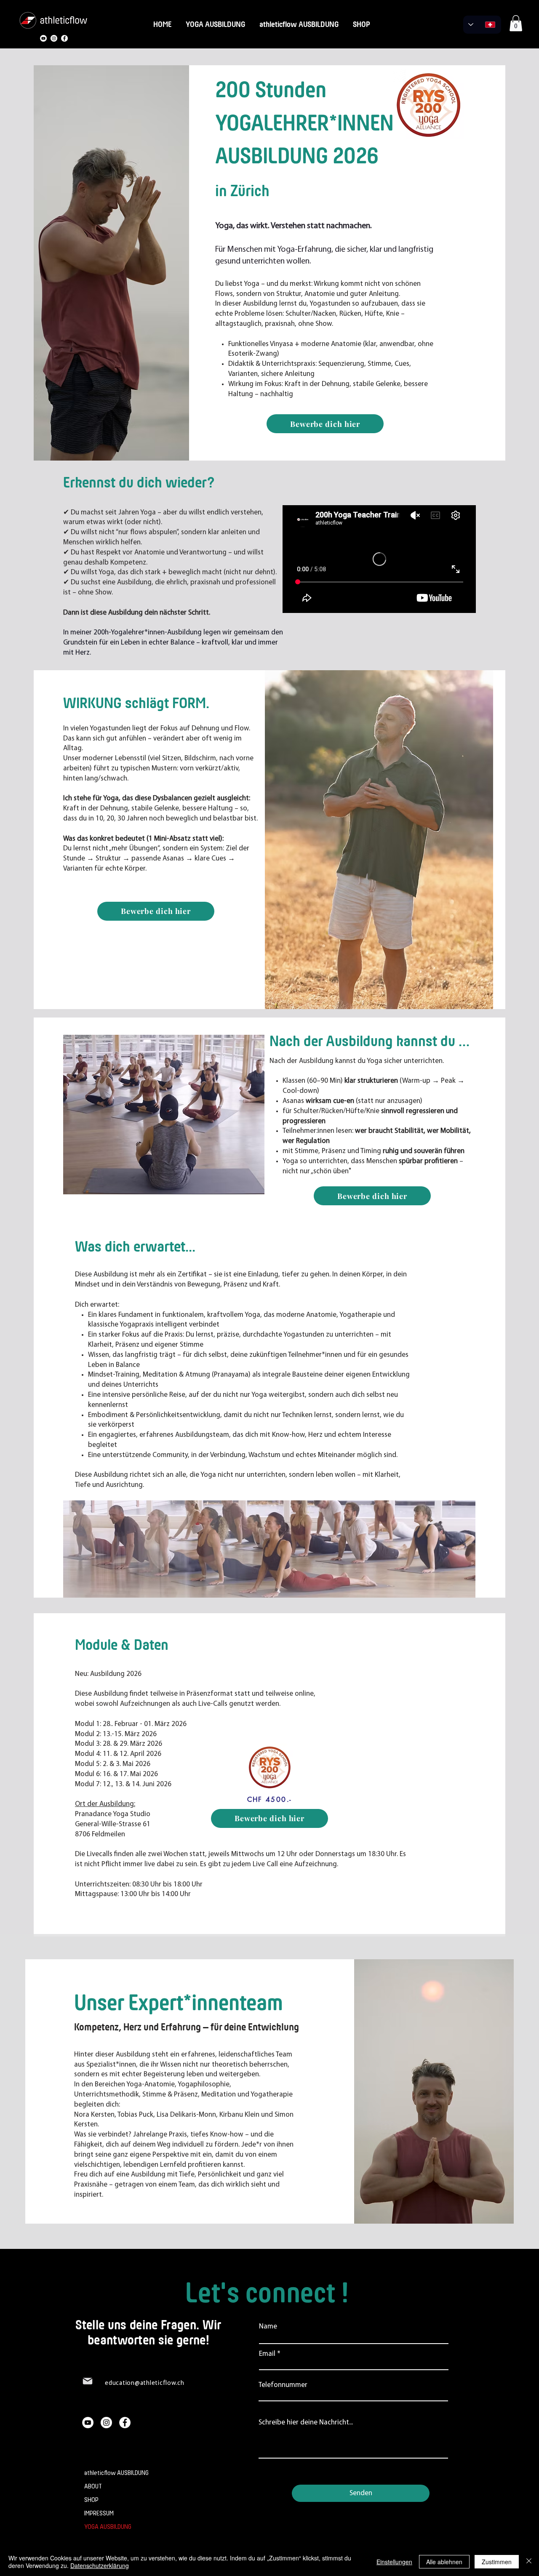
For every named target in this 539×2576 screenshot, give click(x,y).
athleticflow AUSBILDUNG (115, 2473)
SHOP (91, 2500)
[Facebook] (64, 38)
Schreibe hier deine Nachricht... (306, 2423)
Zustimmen (497, 2562)
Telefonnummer (283, 2385)
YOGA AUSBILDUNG (108, 2527)
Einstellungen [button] (394, 2562)
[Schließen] (529, 2562)
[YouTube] (43, 38)
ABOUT (93, 2487)
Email (267, 2354)
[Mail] (88, 2381)
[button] (516, 23)
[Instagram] (54, 38)
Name (268, 2327)
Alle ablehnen (444, 2562)
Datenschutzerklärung (100, 2565)
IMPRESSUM (99, 2513)
